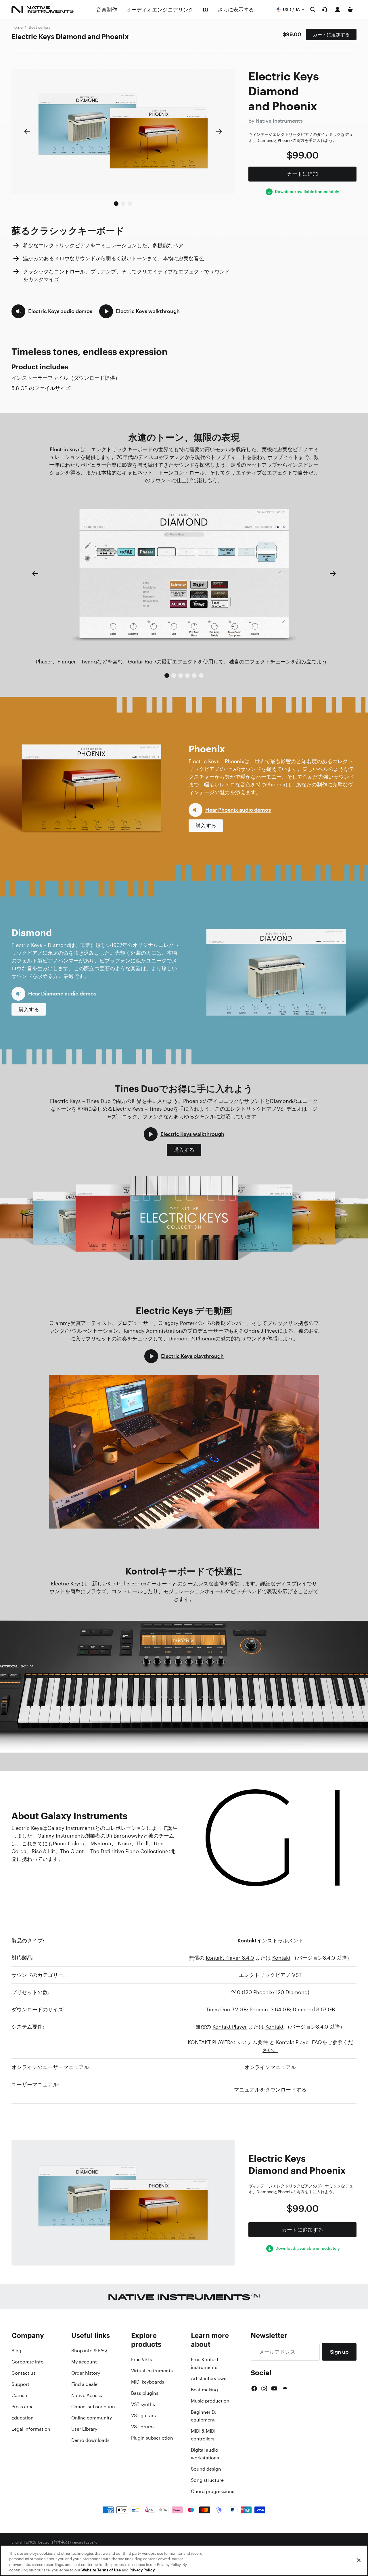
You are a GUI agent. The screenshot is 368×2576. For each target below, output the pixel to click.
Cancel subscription (93, 2407)
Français (77, 2542)
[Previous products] (27, 131)
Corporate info (28, 2362)
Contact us (24, 2373)
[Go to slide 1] (116, 204)
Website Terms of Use (101, 2570)
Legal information (31, 2429)
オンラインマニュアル (270, 2067)
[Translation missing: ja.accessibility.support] (325, 9)
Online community (92, 2418)
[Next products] (219, 131)
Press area (23, 2407)
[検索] (313, 9)
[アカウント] (338, 9)
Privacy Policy (142, 2570)
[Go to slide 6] (201, 676)
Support (20, 2384)
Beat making (204, 2390)
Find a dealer (85, 2384)
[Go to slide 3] (130, 204)
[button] (52, 311)
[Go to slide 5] (194, 676)
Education (23, 2418)
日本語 (31, 2542)
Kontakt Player (230, 2027)
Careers (20, 2395)
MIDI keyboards (148, 2382)
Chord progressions (213, 2491)
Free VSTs (142, 2359)
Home (17, 27)
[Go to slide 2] (123, 204)
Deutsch (45, 2542)
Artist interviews (209, 2378)
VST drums (143, 2427)
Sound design (206, 2469)
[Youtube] (274, 2388)
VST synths (143, 2404)
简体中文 (61, 2542)
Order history (86, 2373)
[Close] (359, 2560)
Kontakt (281, 1958)
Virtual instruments (152, 2371)
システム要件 (252, 2042)
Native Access (87, 2395)
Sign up (339, 2352)
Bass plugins (145, 2393)
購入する (206, 825)
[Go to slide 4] (187, 676)
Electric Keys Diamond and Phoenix (70, 36)
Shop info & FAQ (89, 2351)
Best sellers (40, 27)
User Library (84, 2429)
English (17, 2542)
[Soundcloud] (285, 2388)
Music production (210, 2401)
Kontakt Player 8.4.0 (230, 1958)
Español (92, 2542)
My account (84, 2362)
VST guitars (143, 2415)
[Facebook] (254, 2388)
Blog (16, 2351)
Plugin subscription (152, 2438)
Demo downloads (90, 2440)
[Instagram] (264, 2388)
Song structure (207, 2480)
